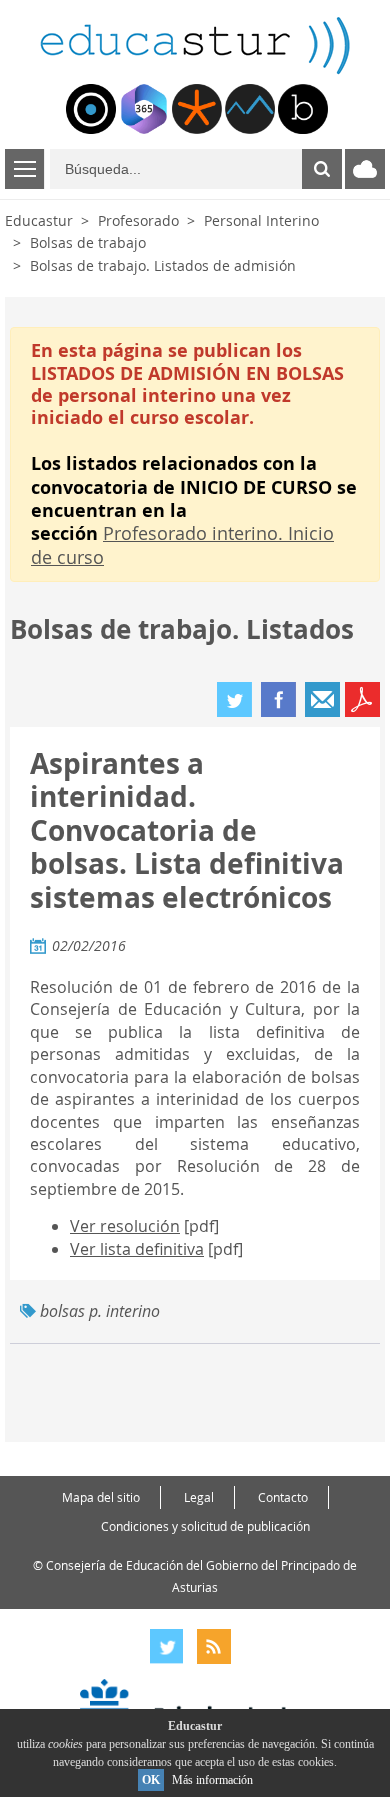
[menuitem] (91, 109)
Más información (212, 1780)
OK (151, 1780)
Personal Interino (261, 220)
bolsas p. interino (100, 1311)
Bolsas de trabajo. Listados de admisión (163, 265)
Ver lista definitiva (137, 1249)
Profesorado (138, 220)
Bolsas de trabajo (88, 242)
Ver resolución (125, 1226)
